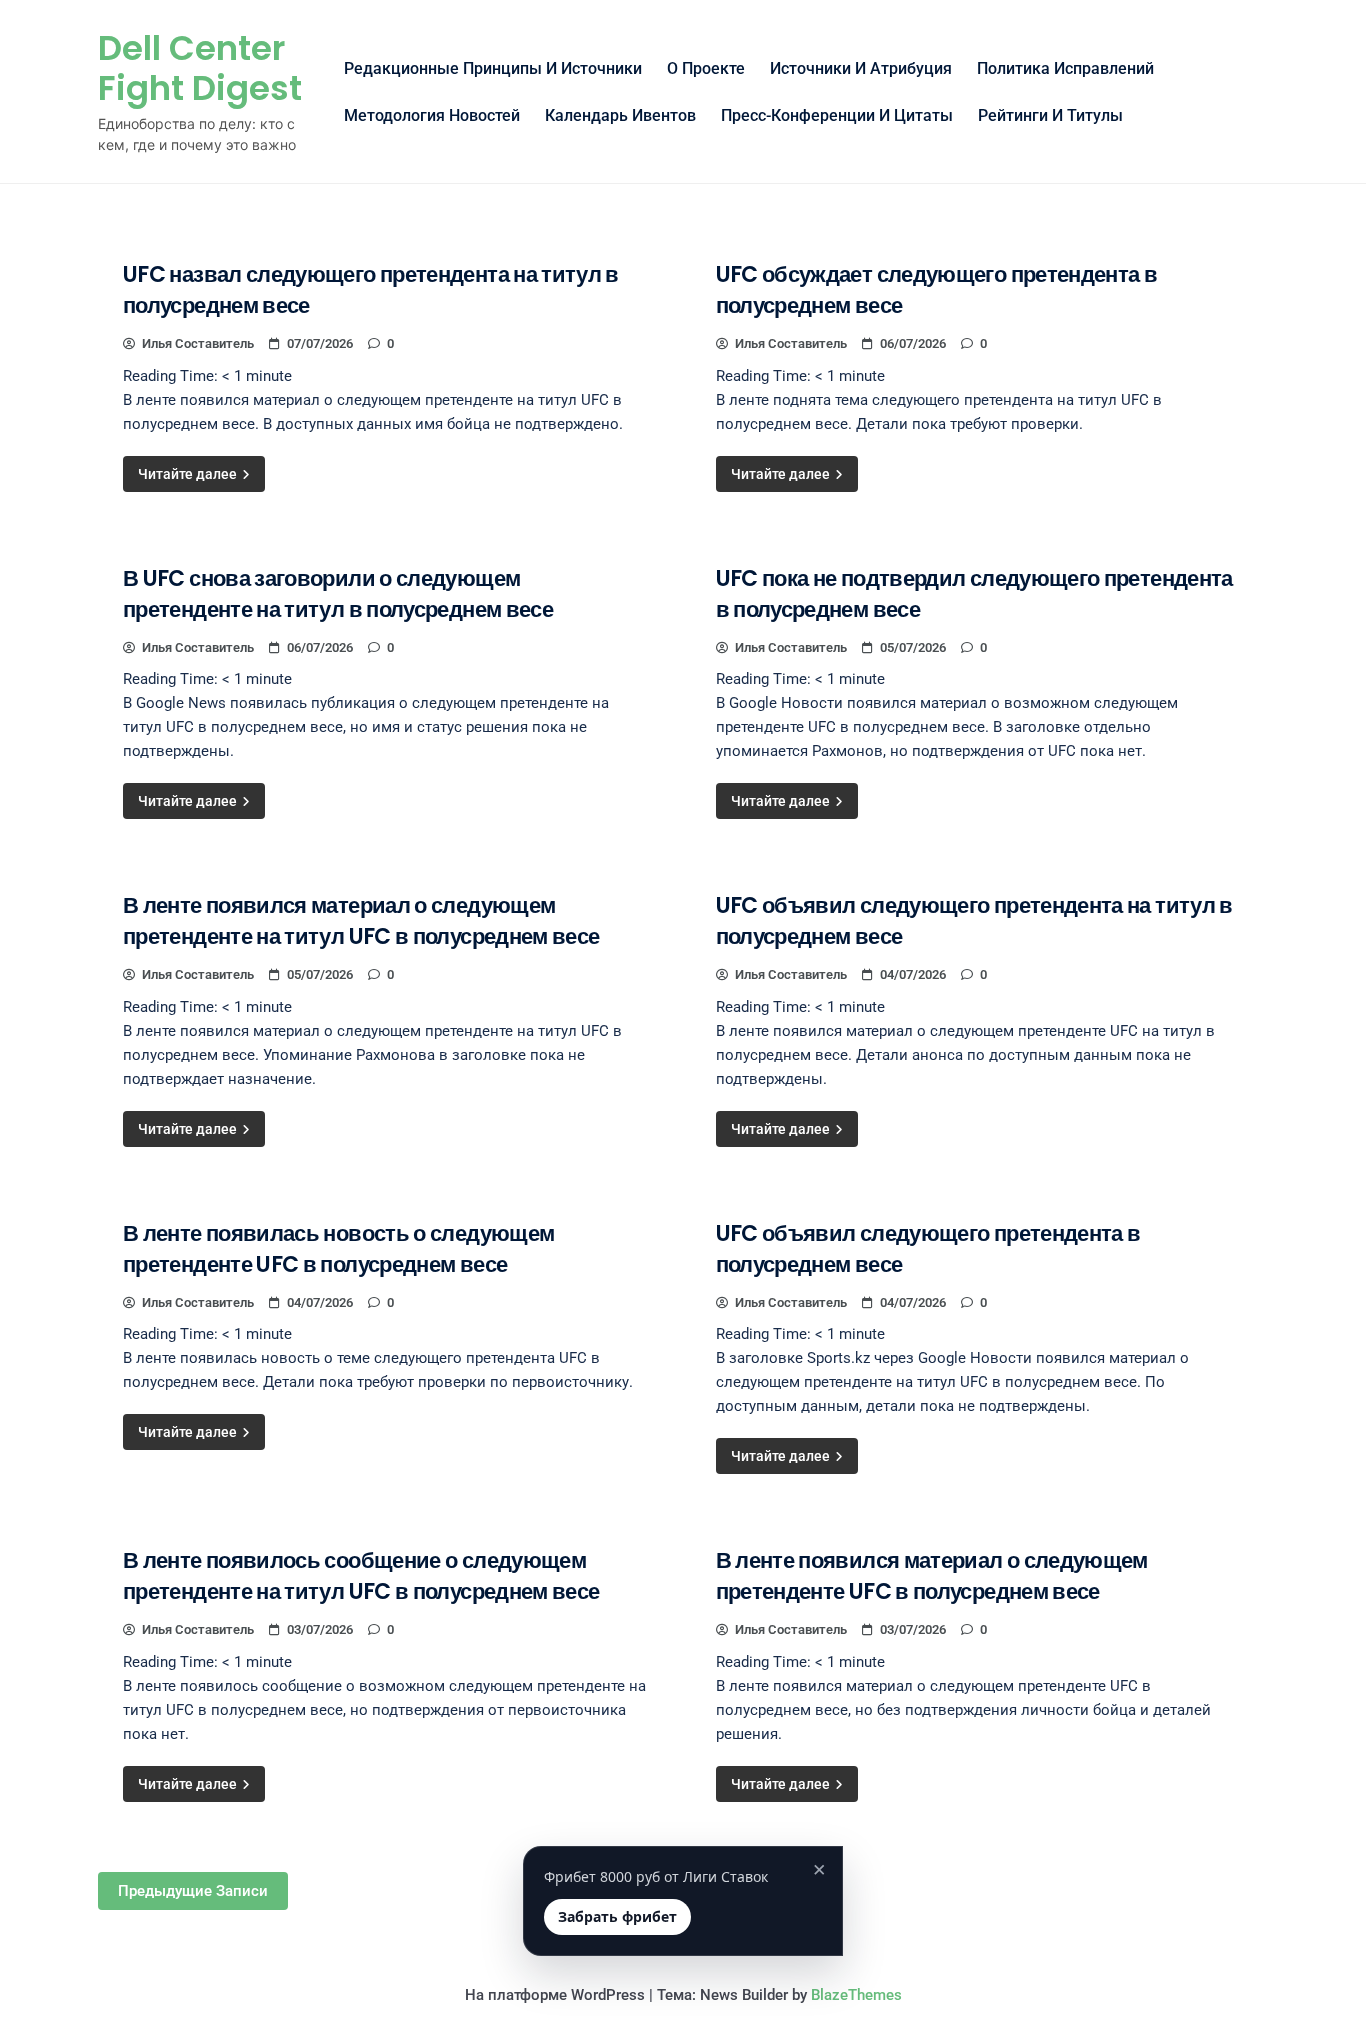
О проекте (706, 68)
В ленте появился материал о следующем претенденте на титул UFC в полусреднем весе (361, 921)
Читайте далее (189, 474)
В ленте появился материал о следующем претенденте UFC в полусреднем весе (932, 1576)
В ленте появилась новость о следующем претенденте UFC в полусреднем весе (338, 1249)
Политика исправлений (1065, 68)
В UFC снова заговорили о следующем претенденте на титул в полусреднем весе (338, 594)
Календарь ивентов (620, 115)
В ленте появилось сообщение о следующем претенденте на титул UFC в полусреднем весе (361, 1576)
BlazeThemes (856, 1995)
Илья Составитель (198, 343)
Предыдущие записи (193, 1891)
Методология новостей (432, 115)
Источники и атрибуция (861, 68)
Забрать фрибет (617, 1916)
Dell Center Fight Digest (200, 68)
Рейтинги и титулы (1050, 115)
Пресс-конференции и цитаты (837, 115)
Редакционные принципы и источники (493, 68)
